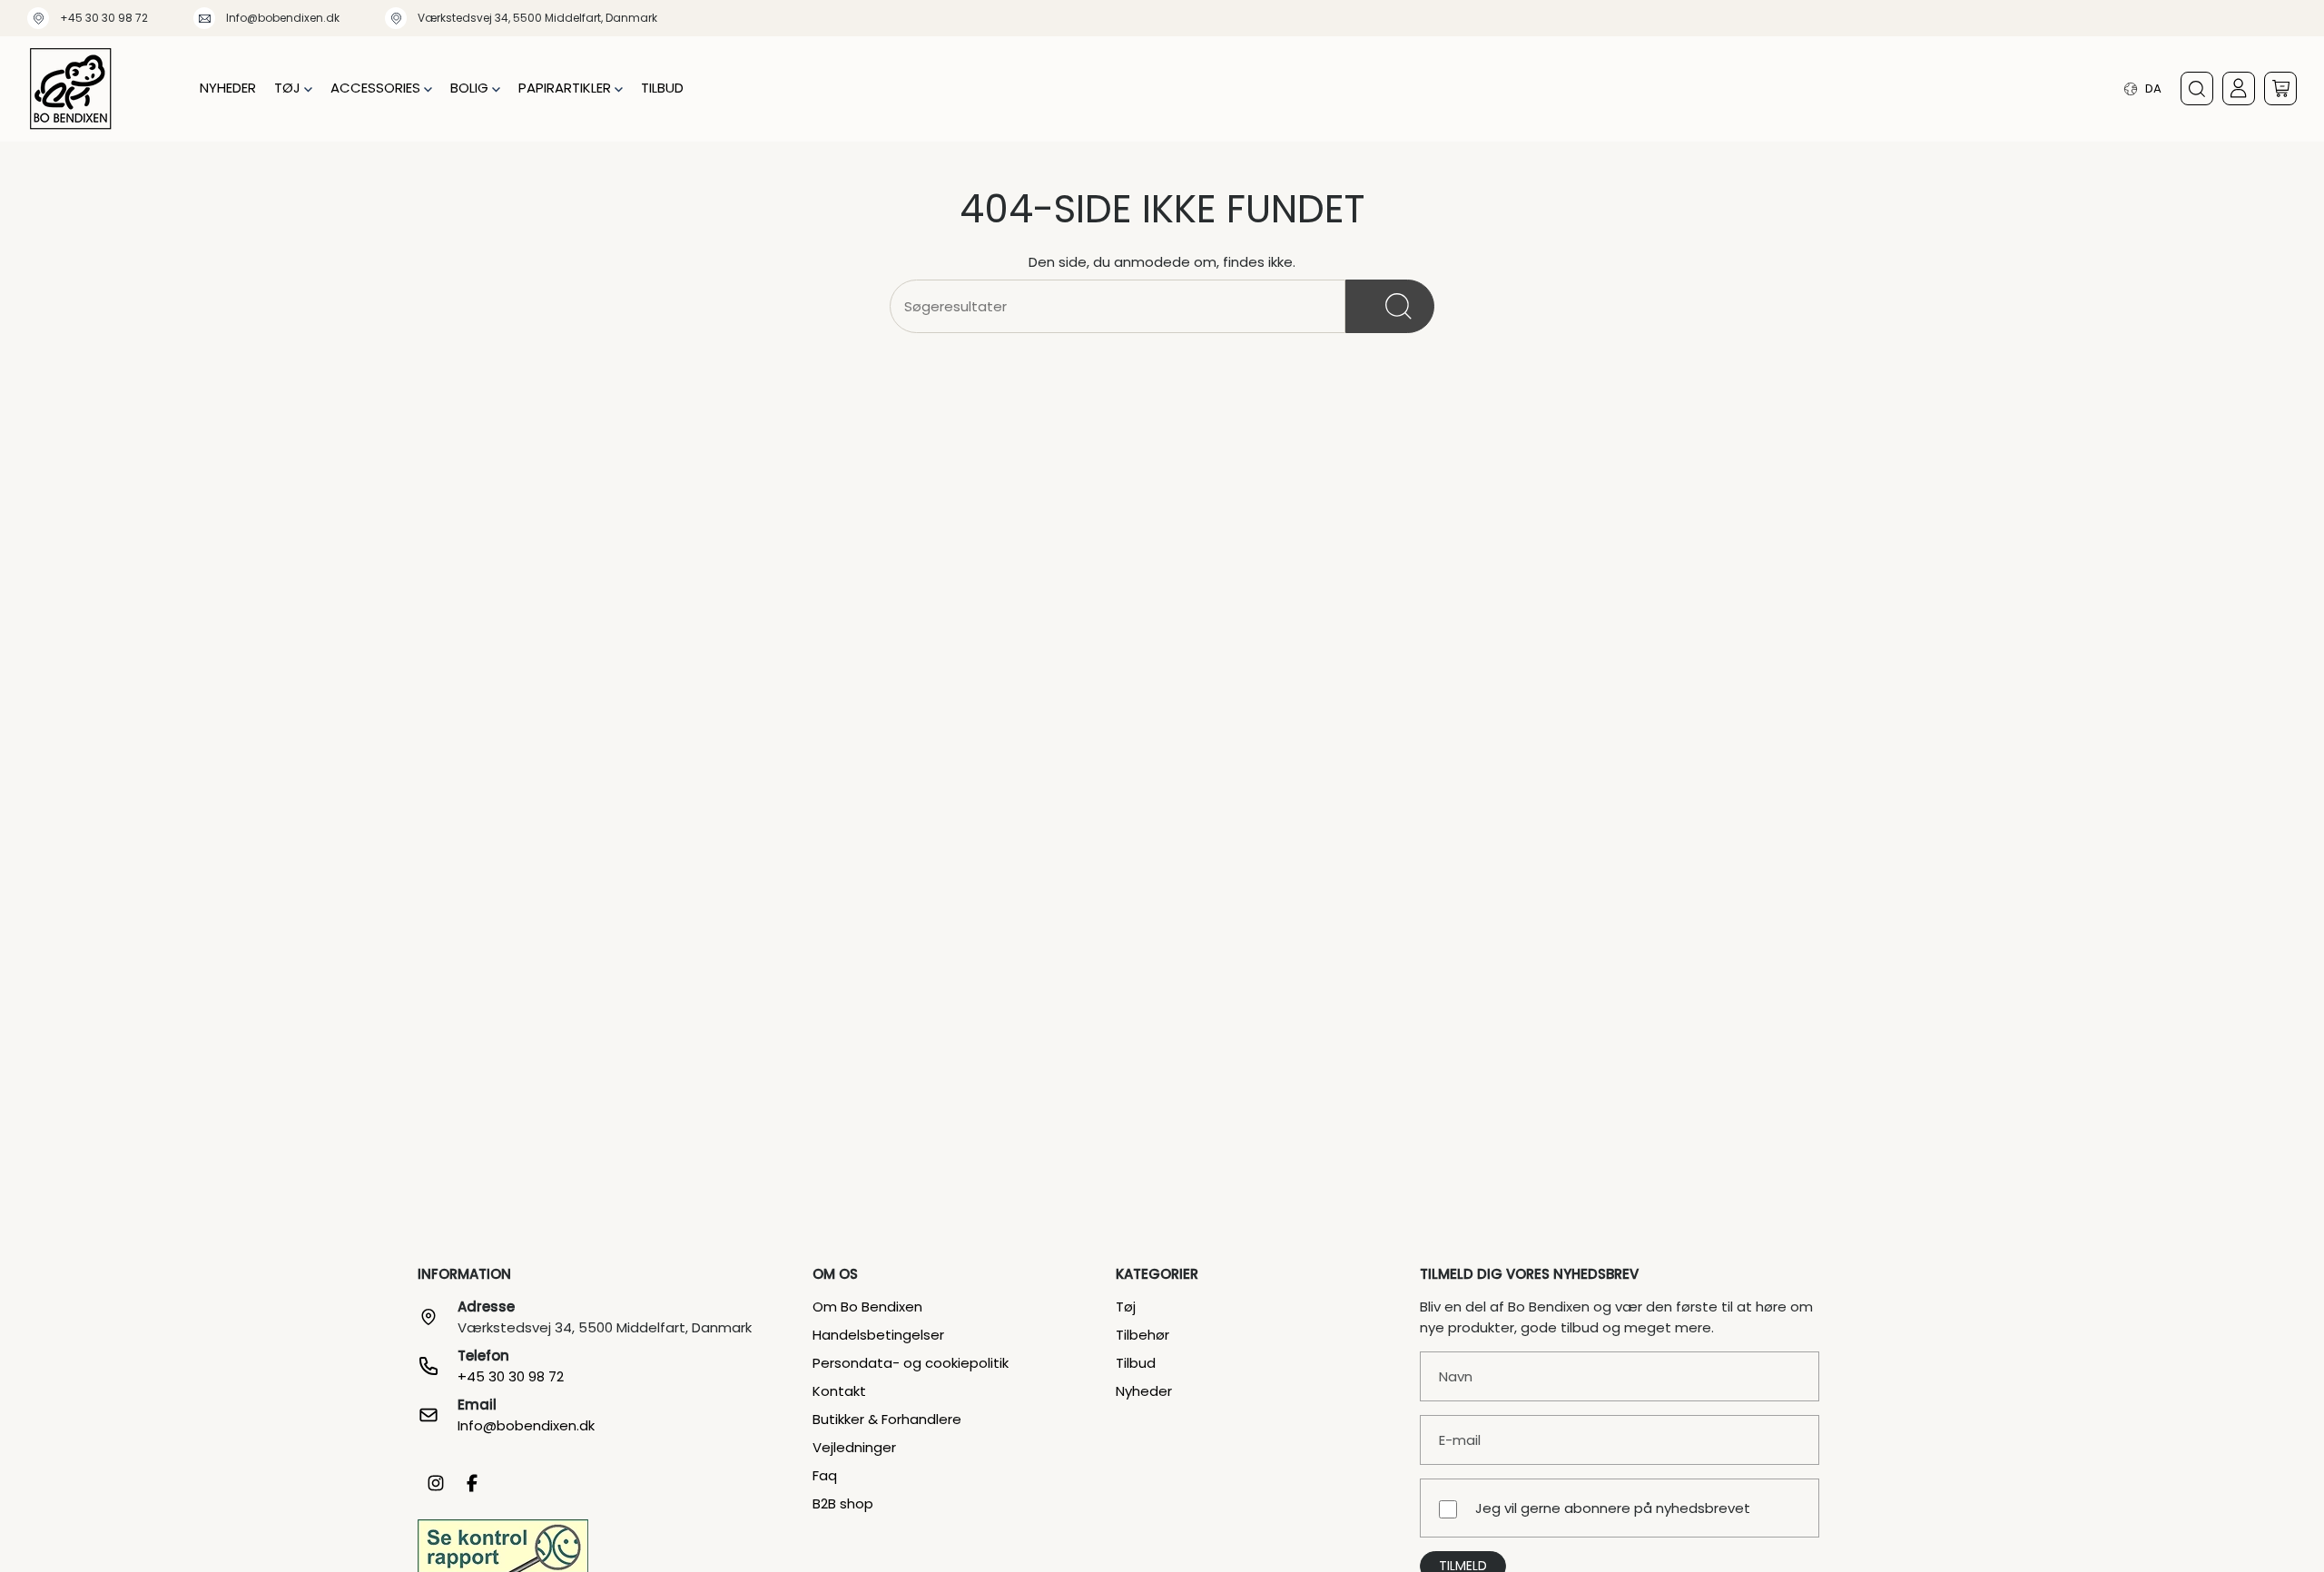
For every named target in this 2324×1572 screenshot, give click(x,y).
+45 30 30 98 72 (104, 18)
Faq (825, 1475)
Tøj (1126, 1307)
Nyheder (1144, 1391)
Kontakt (839, 1391)
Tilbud (1136, 1363)
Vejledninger (854, 1447)
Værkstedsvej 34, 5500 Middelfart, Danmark (537, 18)
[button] (293, 88)
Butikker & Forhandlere (887, 1419)
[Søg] (1390, 306)
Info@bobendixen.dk (283, 18)
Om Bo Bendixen (867, 1307)
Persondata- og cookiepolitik (911, 1363)
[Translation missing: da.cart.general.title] (2280, 88)
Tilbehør (1142, 1335)
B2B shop (843, 1503)
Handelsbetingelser (878, 1335)
